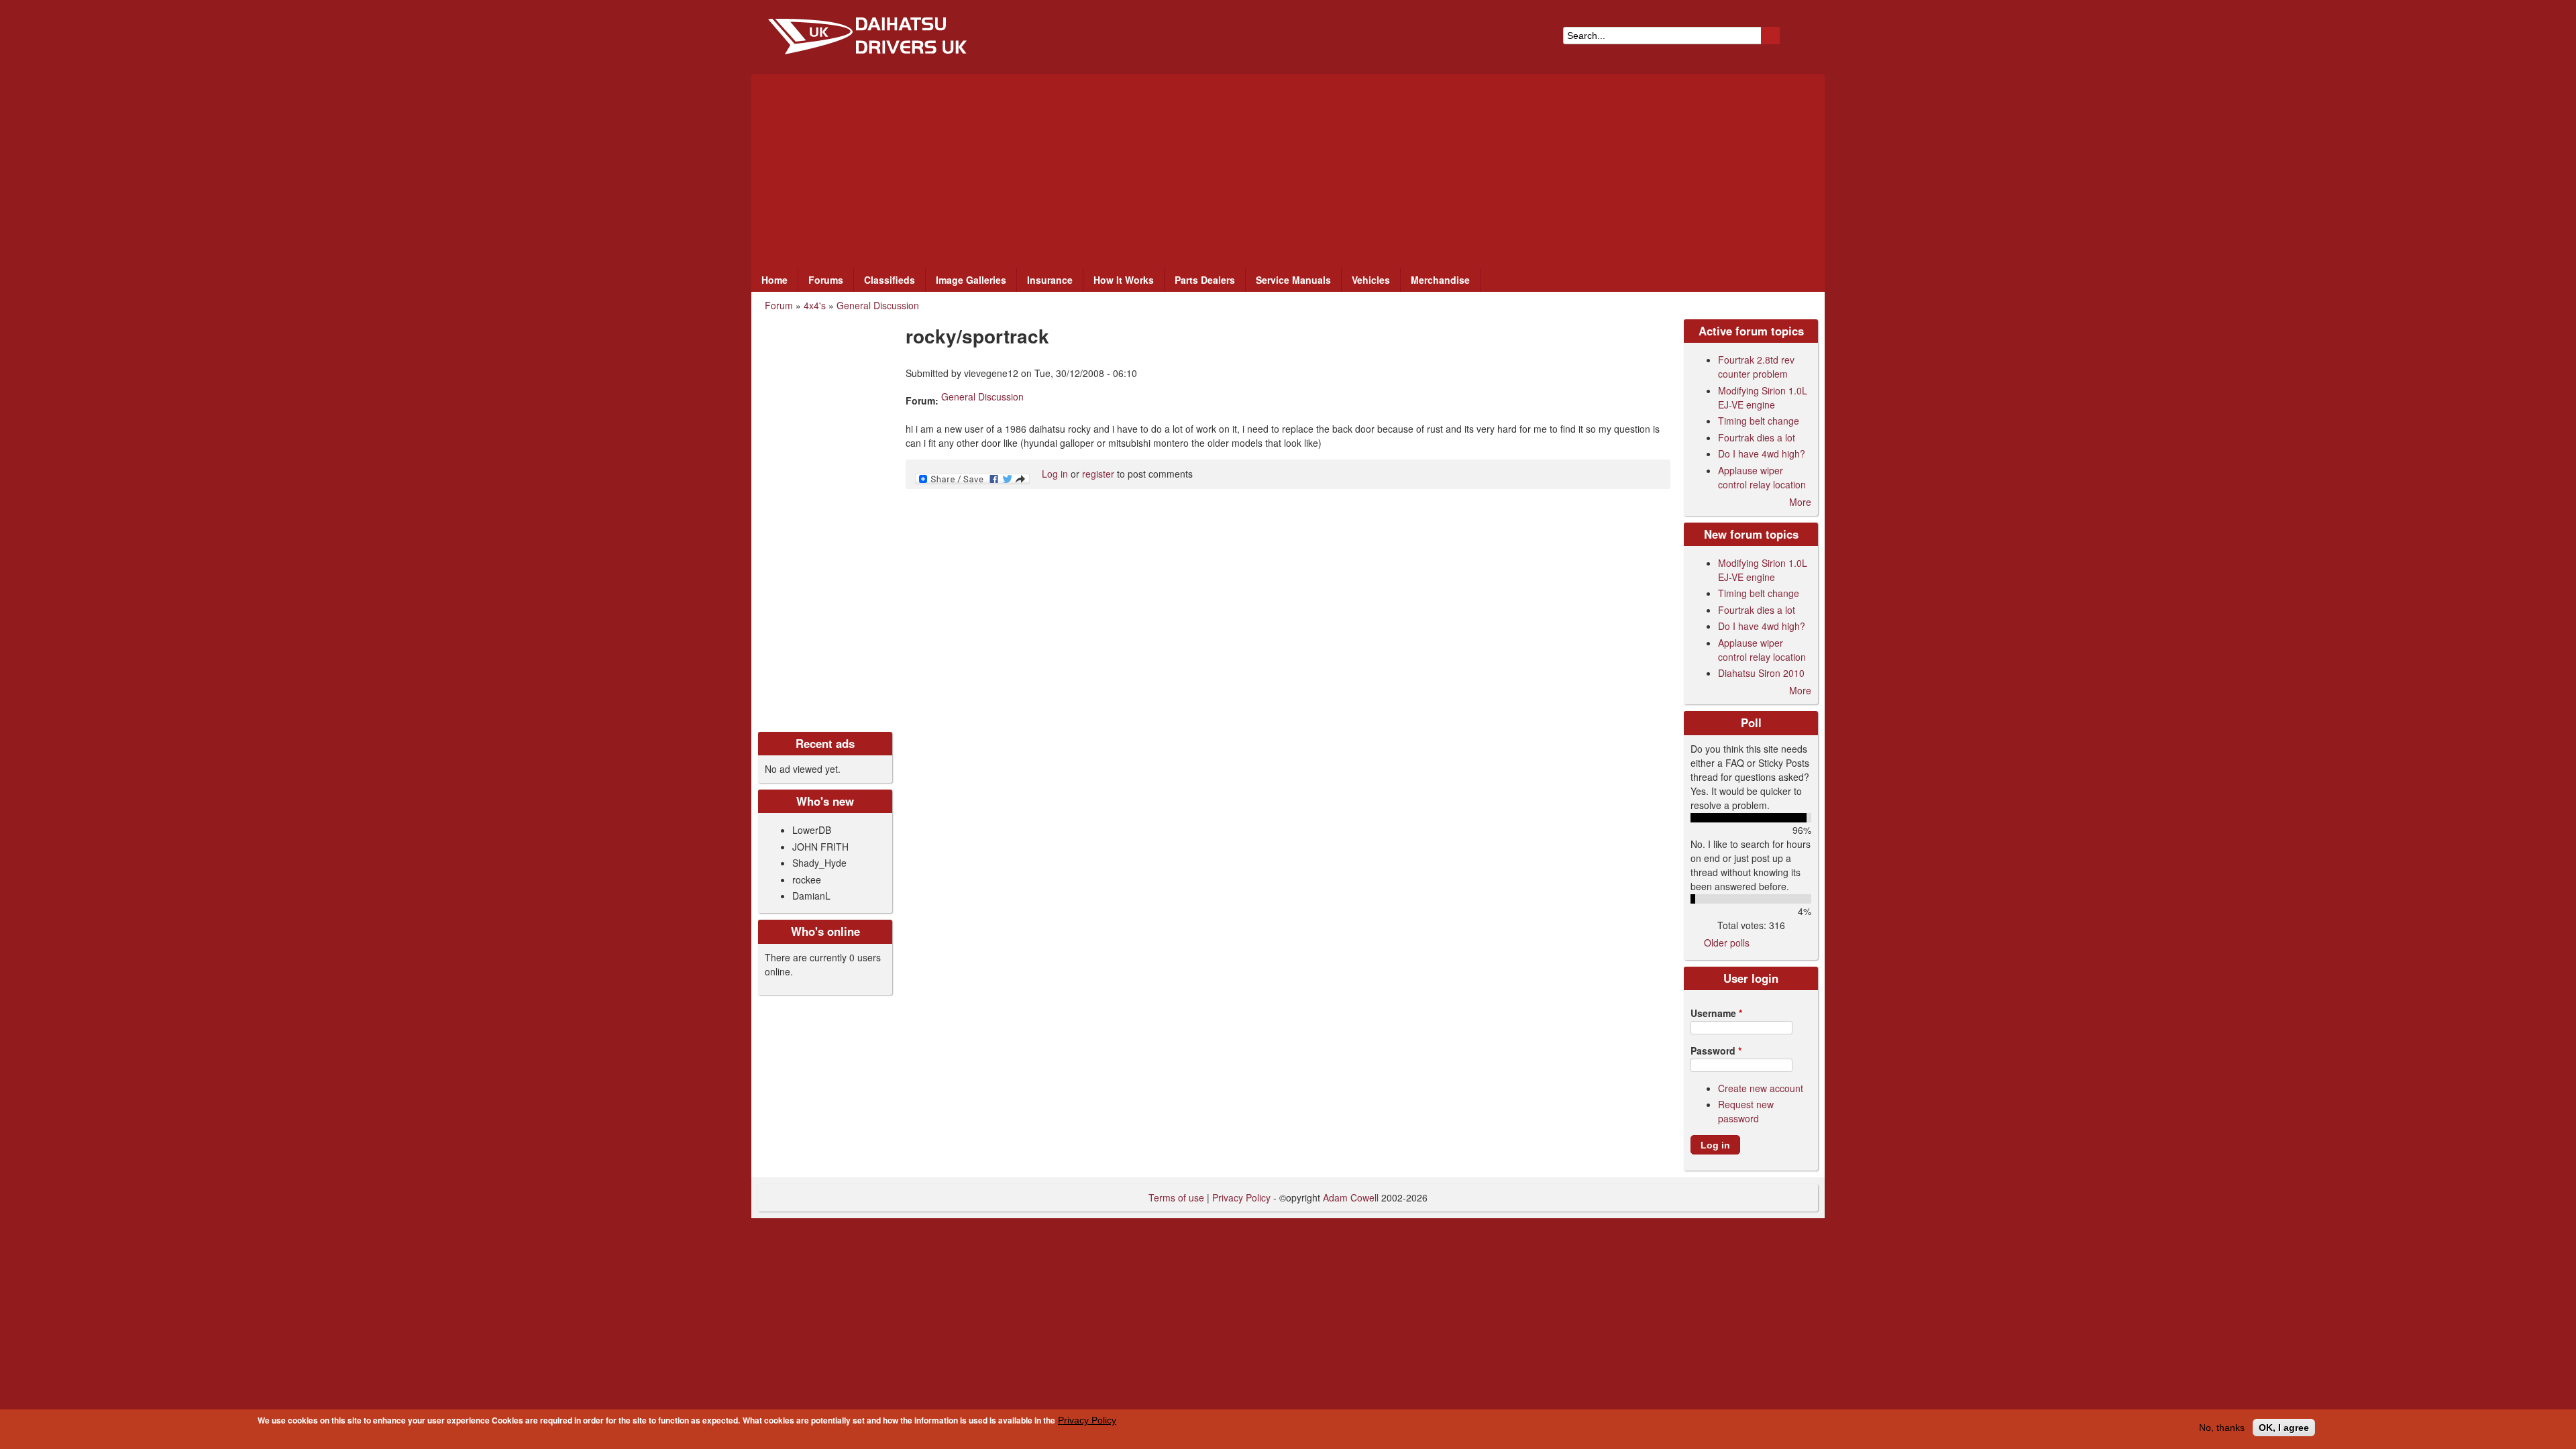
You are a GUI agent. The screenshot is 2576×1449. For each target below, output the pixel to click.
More (1800, 502)
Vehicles (1371, 280)
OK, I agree (2284, 1428)
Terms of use (1176, 1197)
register (1098, 474)
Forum (779, 305)
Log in (1055, 474)
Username (1716, 1013)
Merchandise (1440, 280)
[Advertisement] (1288, 168)
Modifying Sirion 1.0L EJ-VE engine (1763, 397)
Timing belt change (1759, 421)
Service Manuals (1293, 280)
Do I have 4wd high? (1762, 453)
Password (1716, 1051)
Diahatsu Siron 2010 (1761, 673)
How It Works (1124, 280)
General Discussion (878, 305)
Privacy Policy (1087, 1420)
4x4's (815, 305)
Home (774, 280)
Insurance (1050, 280)
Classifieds (890, 280)
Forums (826, 280)
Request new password (1746, 1111)
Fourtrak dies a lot (1757, 437)
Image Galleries (971, 280)
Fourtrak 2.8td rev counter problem (1756, 367)
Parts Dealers (1205, 280)
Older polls (1727, 943)
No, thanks (2222, 1428)
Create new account (1761, 1088)
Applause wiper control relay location (1762, 477)
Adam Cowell (1351, 1197)
